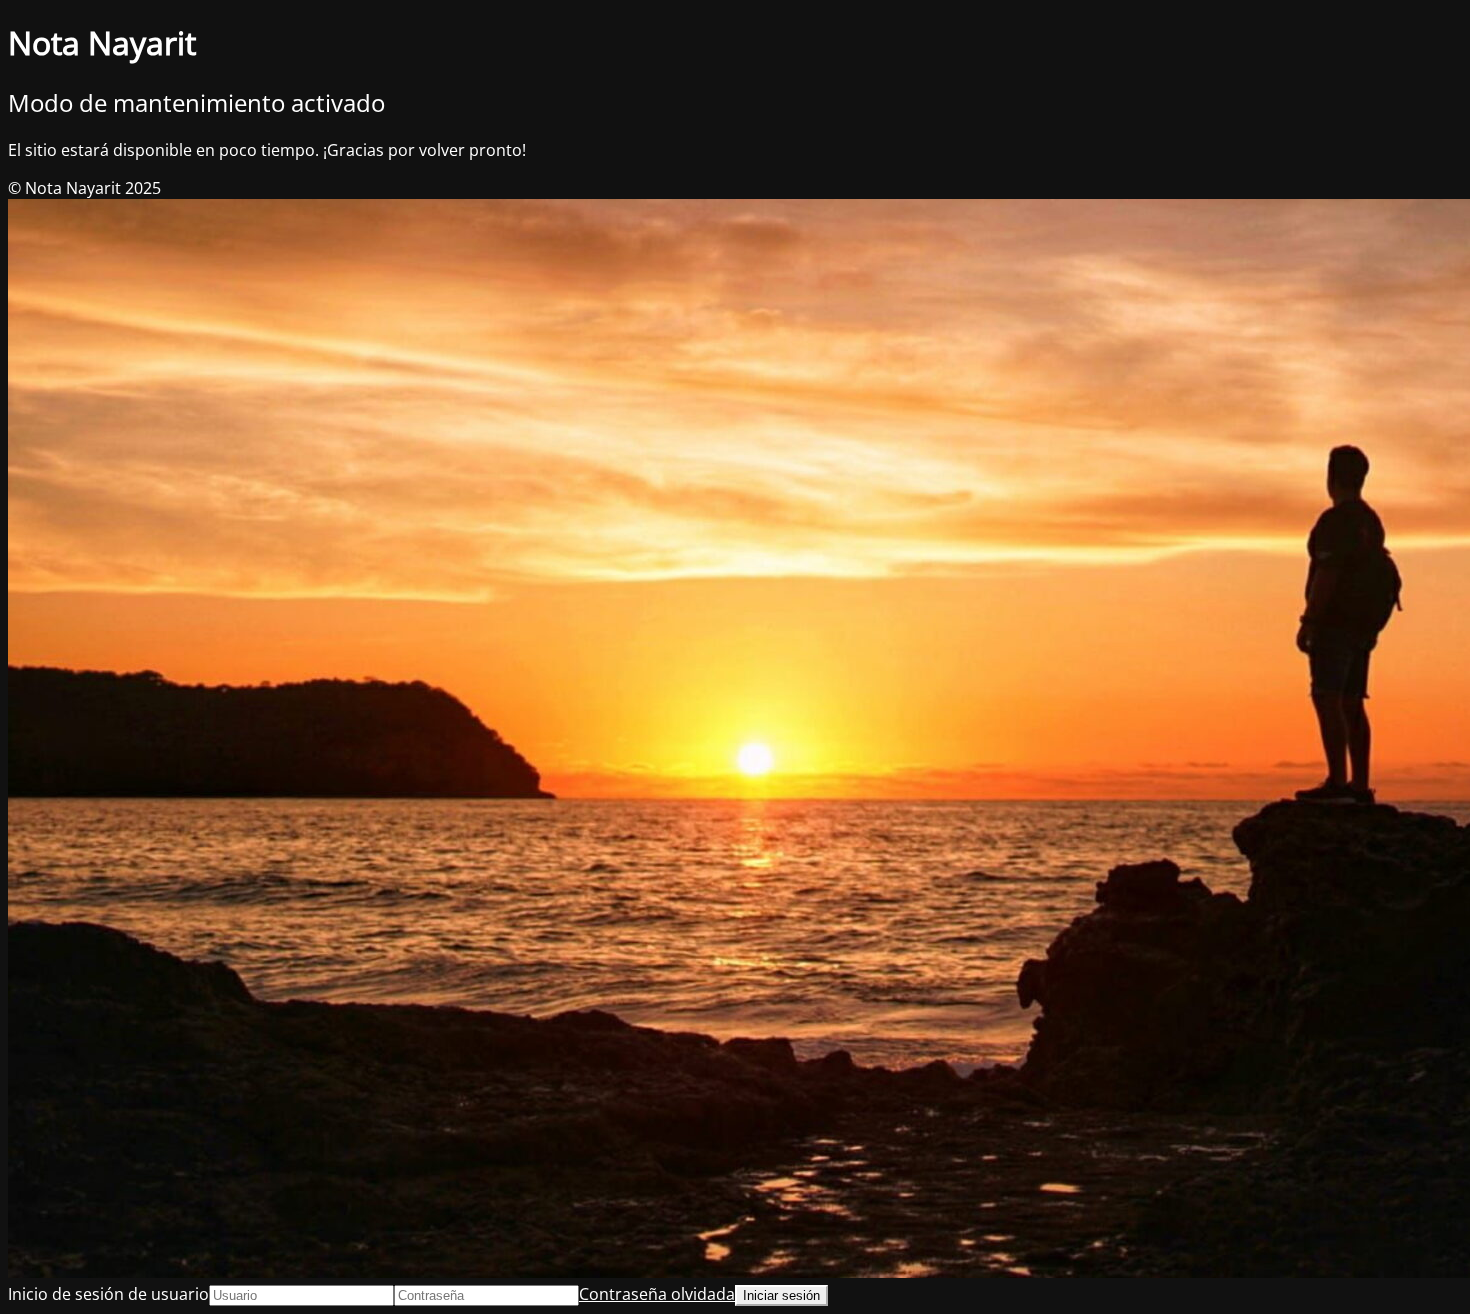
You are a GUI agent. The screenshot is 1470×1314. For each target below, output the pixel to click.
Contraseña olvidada (657, 1294)
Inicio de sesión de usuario (108, 1294)
